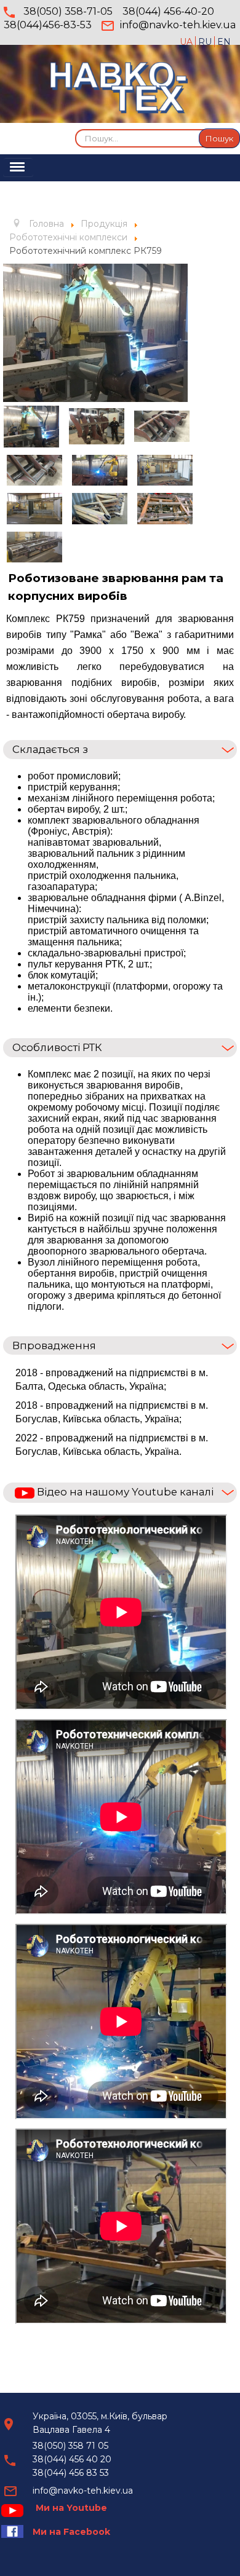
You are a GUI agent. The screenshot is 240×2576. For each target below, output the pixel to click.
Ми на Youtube (71, 2508)
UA (187, 42)
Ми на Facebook (71, 2532)
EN (224, 42)
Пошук (219, 138)
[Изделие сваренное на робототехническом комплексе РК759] (162, 426)
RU (206, 42)
